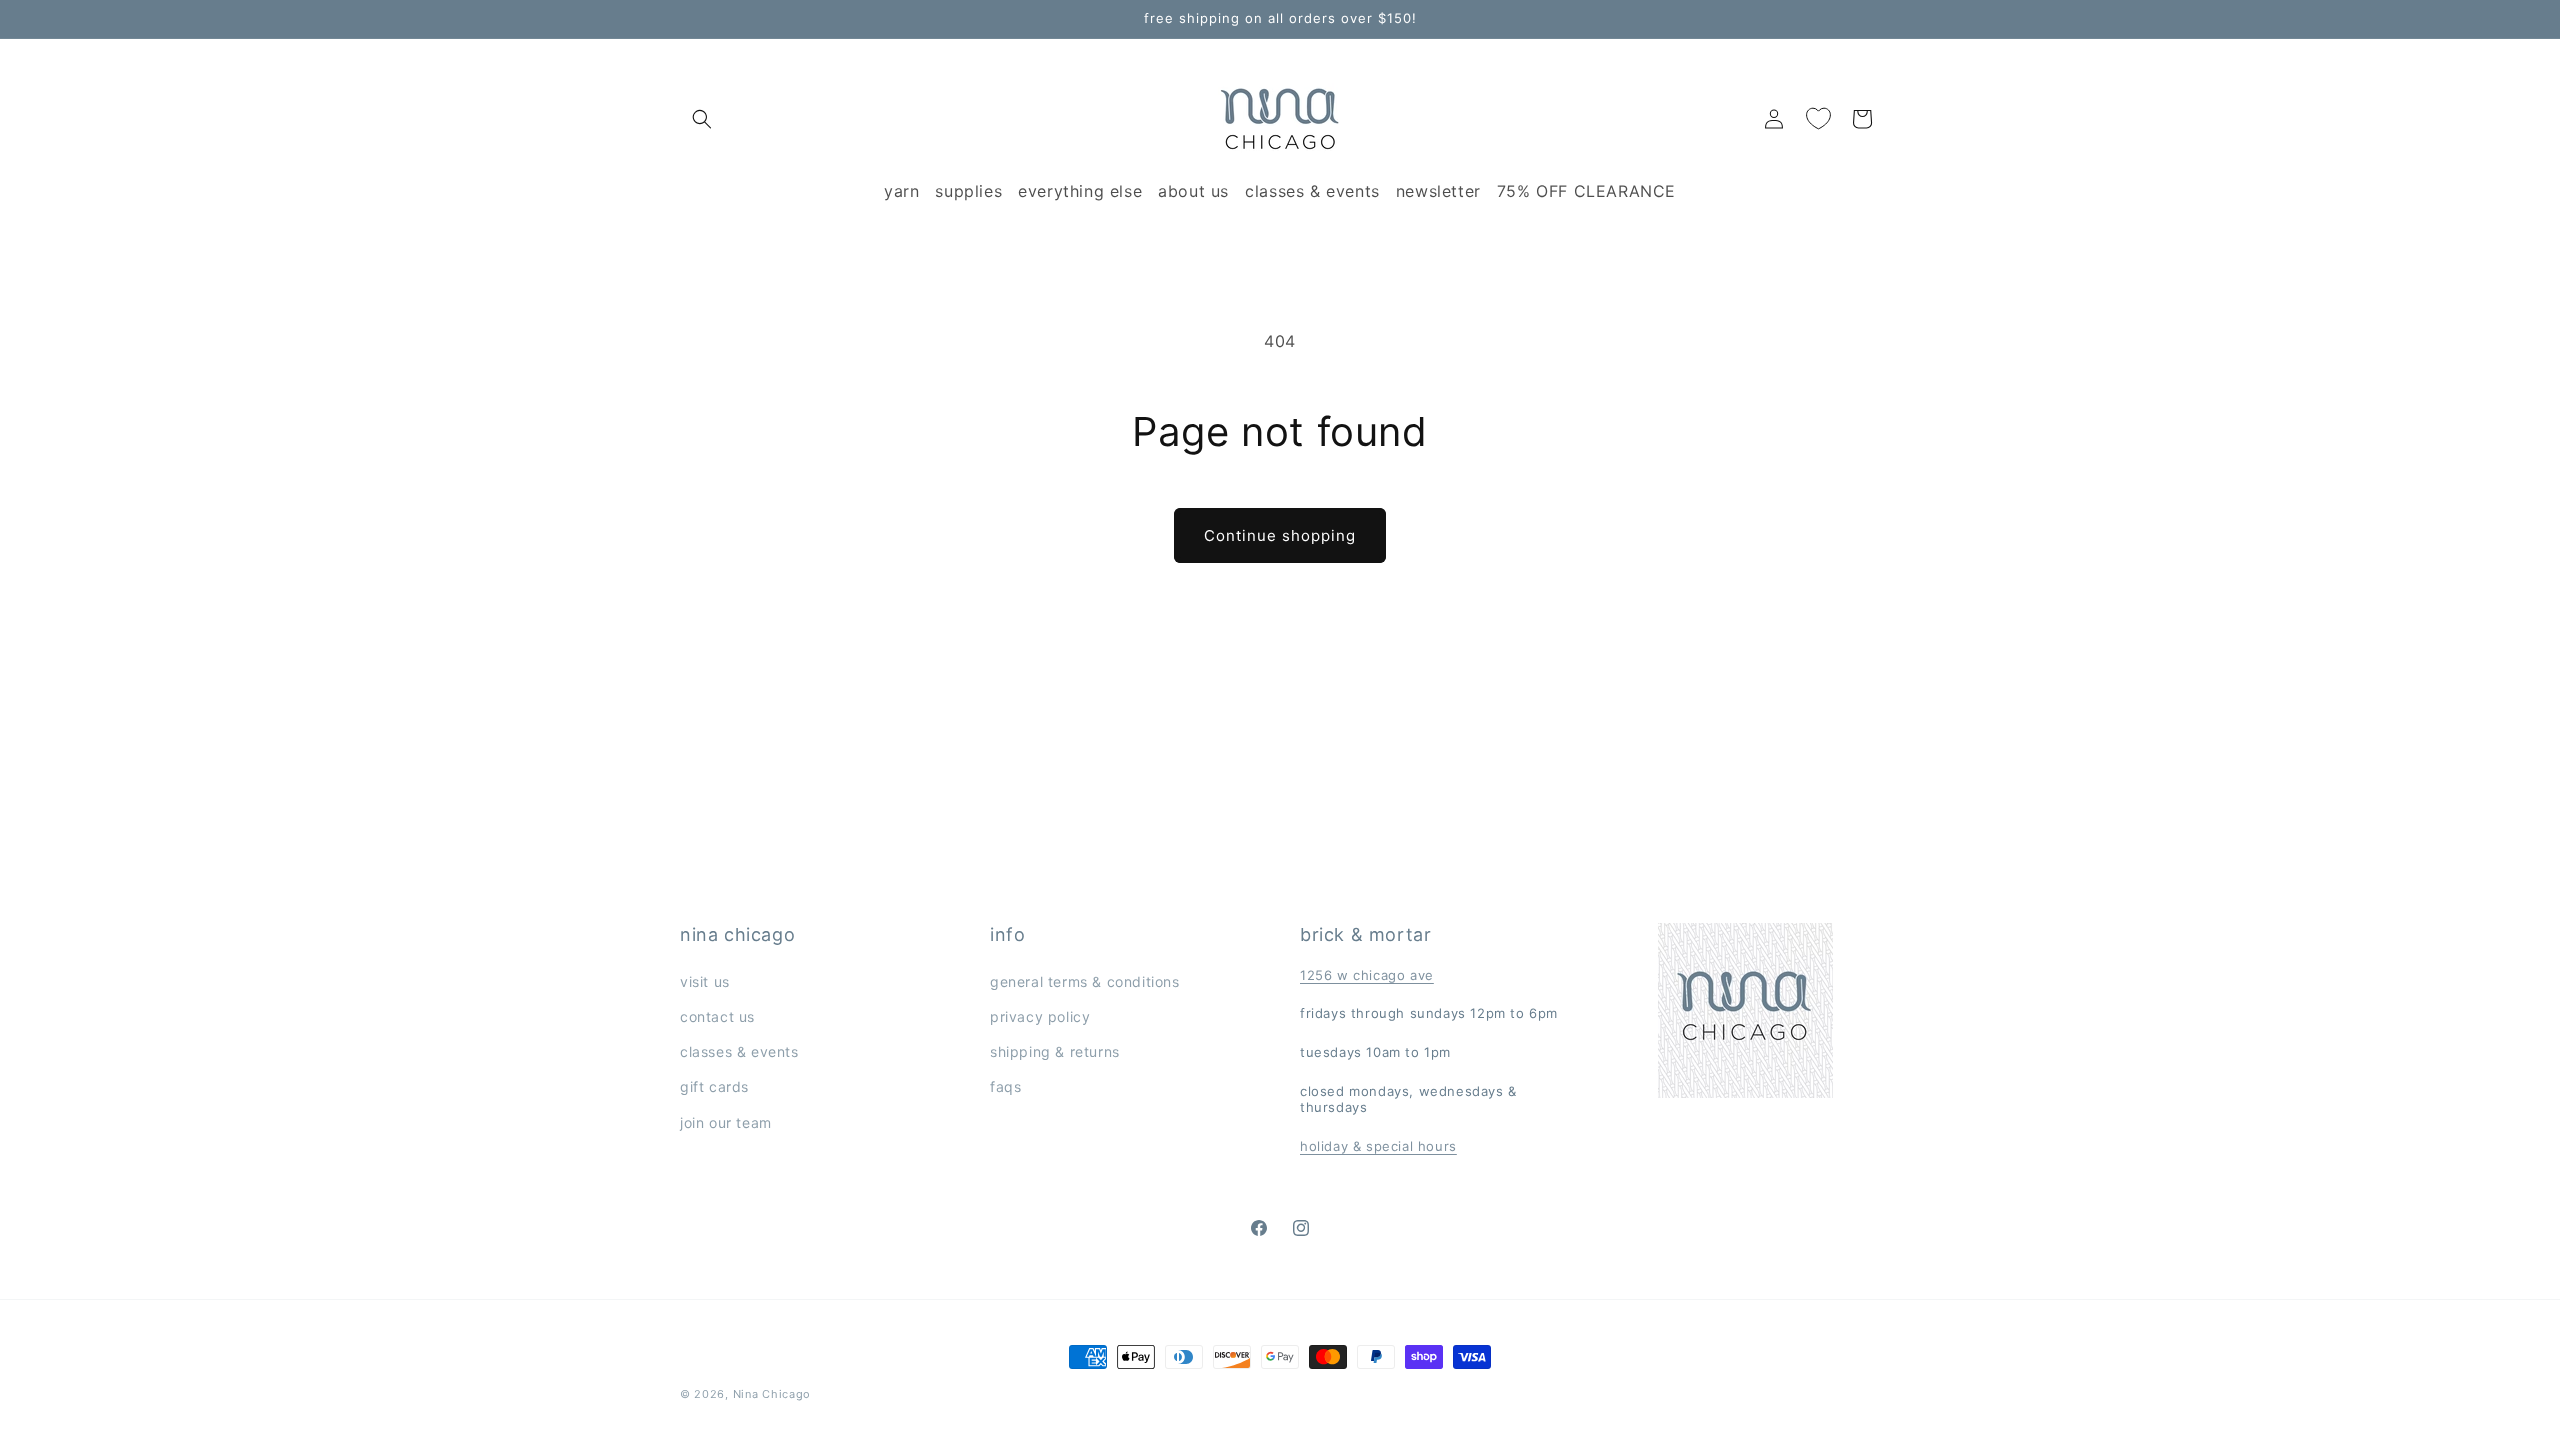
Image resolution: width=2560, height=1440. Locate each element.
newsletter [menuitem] (1438, 191)
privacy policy (1040, 1016)
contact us (717, 1016)
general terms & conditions (1085, 981)
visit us (705, 981)
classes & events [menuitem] (1312, 191)
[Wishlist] (1818, 119)
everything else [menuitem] (1080, 191)
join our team (726, 1122)
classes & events (739, 1051)
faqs (1005, 1086)
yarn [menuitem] (901, 191)
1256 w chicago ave (1367, 975)
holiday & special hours (1378, 1146)
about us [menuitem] (1193, 191)
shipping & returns (1055, 1051)
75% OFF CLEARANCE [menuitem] (1586, 191)
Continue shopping (1280, 535)
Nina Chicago (772, 1394)
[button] (702, 119)
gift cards (714, 1086)
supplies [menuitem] (968, 191)
